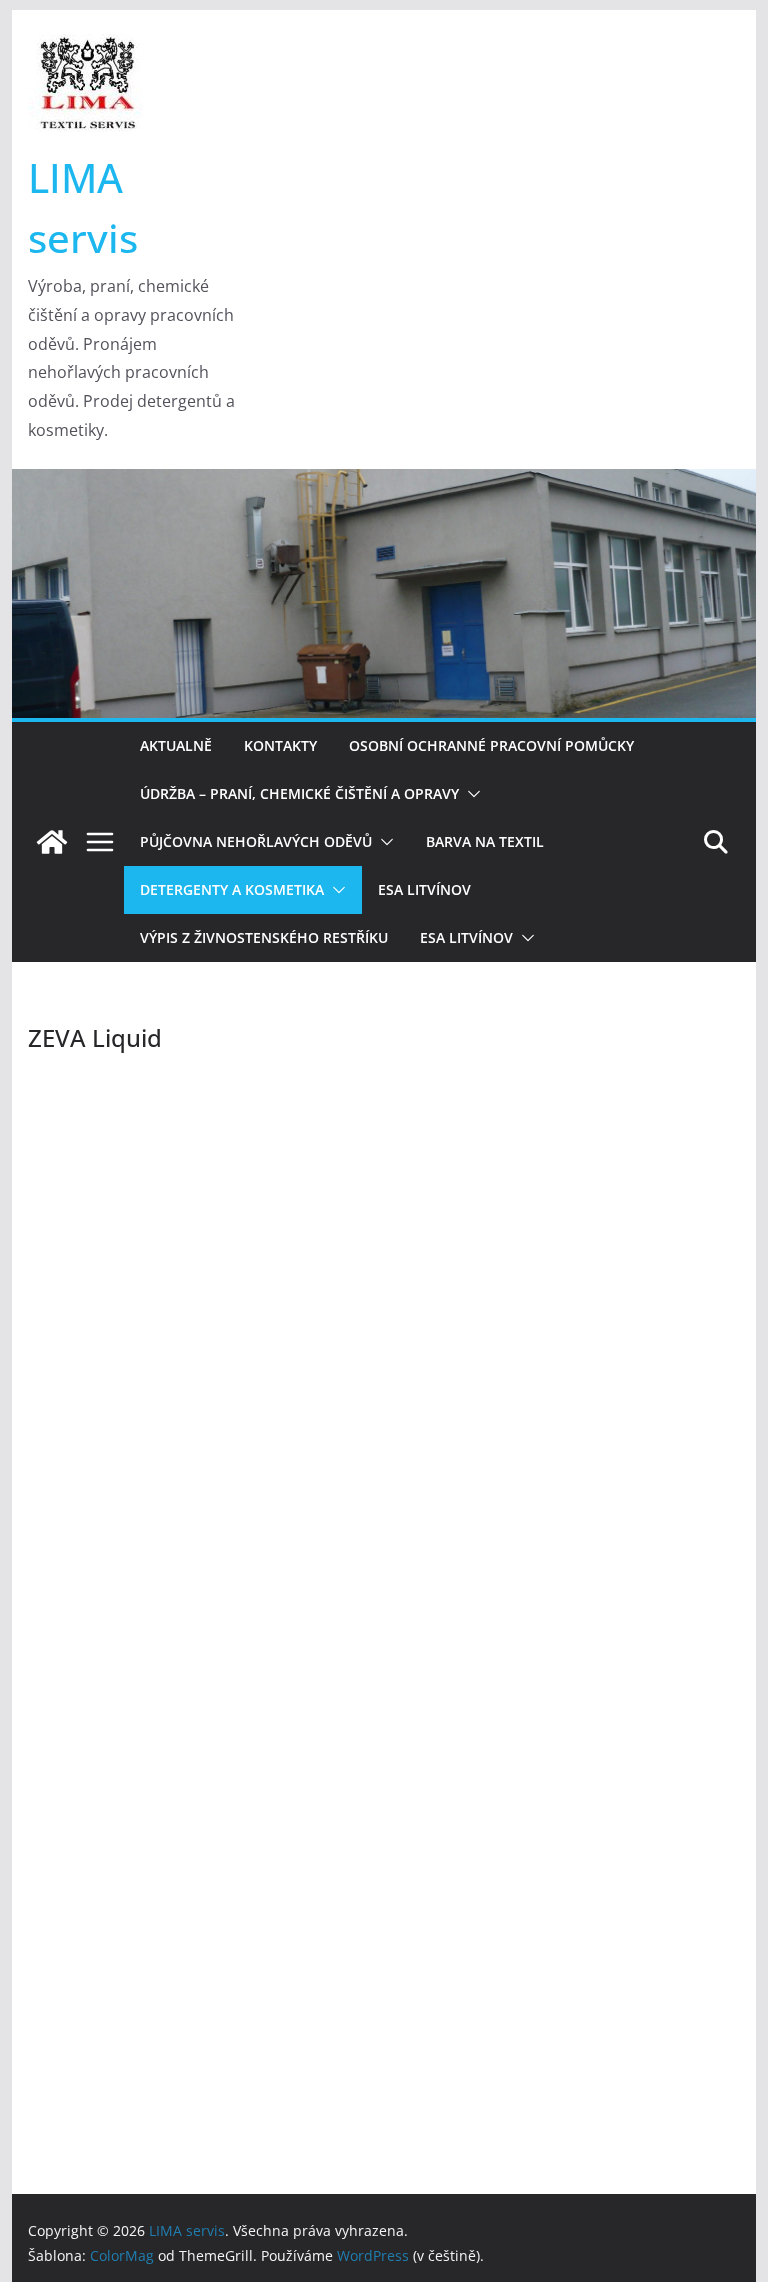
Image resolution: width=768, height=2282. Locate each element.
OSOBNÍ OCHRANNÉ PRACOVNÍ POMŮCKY (491, 745)
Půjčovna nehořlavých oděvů (256, 841)
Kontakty (280, 745)
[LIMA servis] (384, 483)
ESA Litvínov (424, 889)
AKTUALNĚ (176, 745)
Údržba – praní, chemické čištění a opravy (299, 793)
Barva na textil (485, 841)
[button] (470, 794)
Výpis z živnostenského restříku (264, 937)
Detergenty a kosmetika (232, 889)
